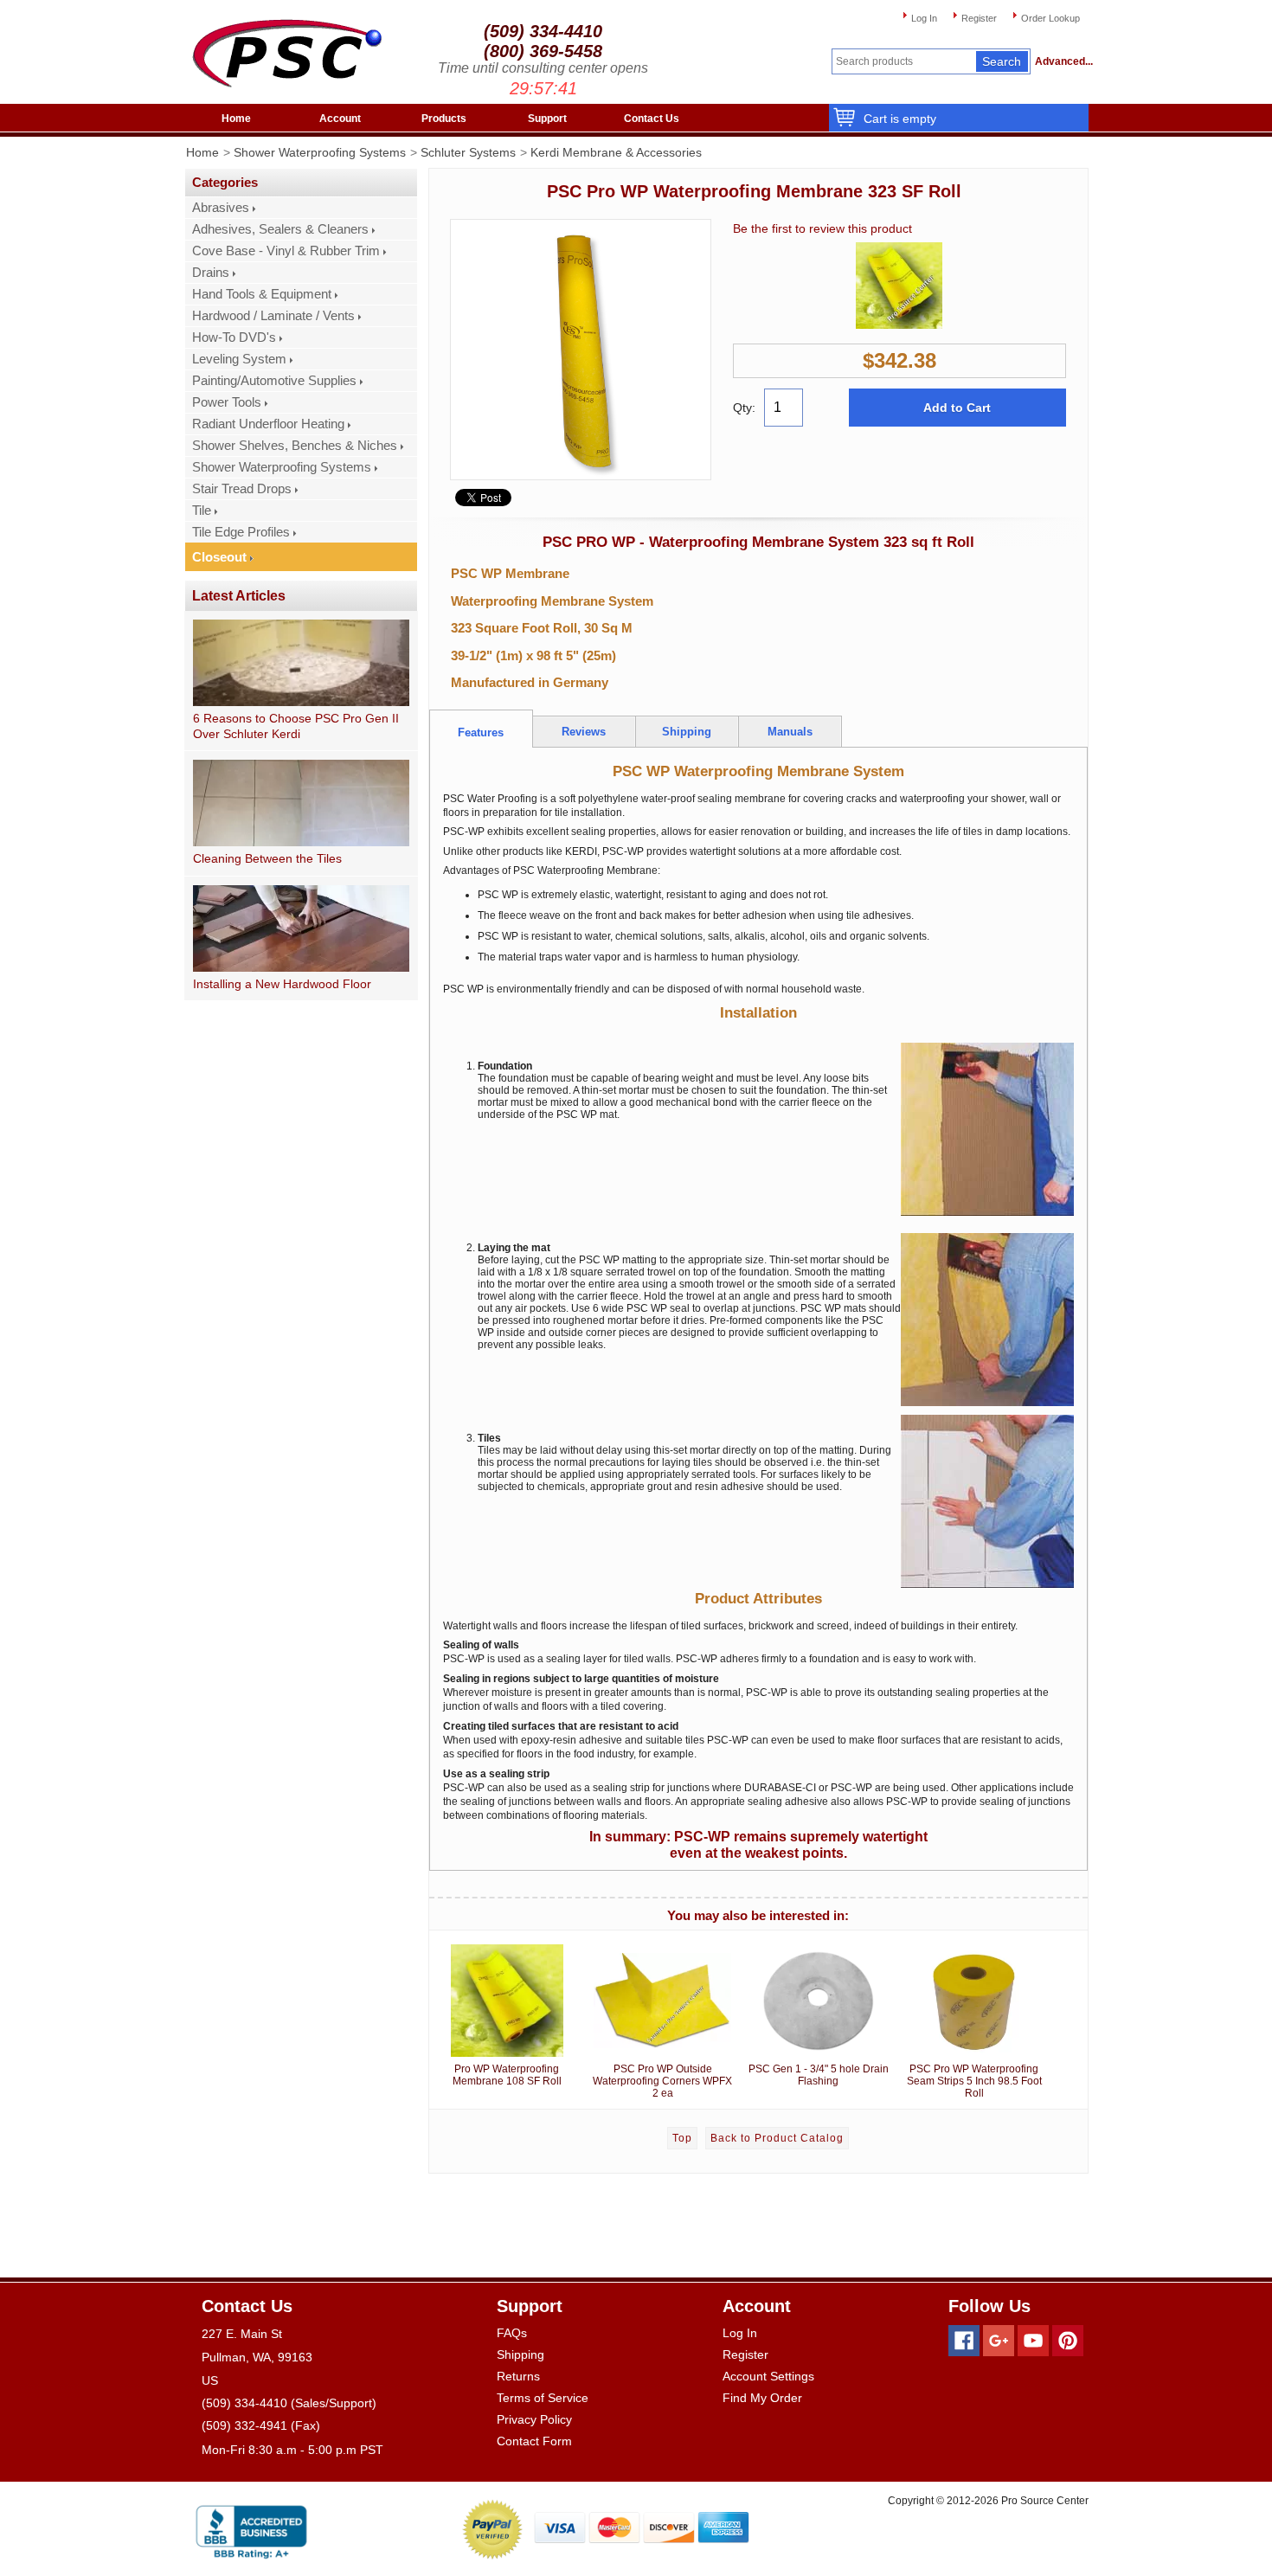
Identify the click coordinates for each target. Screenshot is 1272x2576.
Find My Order (762, 2398)
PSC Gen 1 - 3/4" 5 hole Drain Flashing (819, 2075)
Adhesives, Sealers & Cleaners (280, 229)
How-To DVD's (234, 337)
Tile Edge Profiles (241, 532)
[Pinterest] (1068, 2341)
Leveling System (239, 359)
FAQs (512, 2333)
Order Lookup (1050, 18)
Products (444, 119)
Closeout (219, 557)
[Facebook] (964, 2341)
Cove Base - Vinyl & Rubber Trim (286, 251)
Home (236, 119)
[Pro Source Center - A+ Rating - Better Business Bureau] (251, 2529)
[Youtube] (1033, 2341)
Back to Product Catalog (777, 2138)
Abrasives (221, 208)
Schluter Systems (468, 152)
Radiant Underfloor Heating (268, 424)
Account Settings (768, 2376)
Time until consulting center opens (543, 68)
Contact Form (534, 2441)
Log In (924, 18)
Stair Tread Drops (242, 489)
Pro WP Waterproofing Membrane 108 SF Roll (507, 2075)
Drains (211, 273)
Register (979, 18)
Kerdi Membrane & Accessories (616, 152)
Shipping (520, 2354)
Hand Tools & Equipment (262, 294)
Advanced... (1062, 61)
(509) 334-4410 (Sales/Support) (289, 2403)
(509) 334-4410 (543, 31)
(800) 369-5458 (543, 51)
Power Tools (227, 402)
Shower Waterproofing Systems (320, 152)
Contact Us (652, 119)
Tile (202, 511)
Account (340, 119)
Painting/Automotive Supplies (274, 381)
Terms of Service (543, 2398)
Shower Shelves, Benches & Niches (295, 446)
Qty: (744, 408)
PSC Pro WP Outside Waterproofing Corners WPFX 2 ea (662, 2081)
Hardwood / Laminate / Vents (273, 316)
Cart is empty (900, 119)
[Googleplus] (999, 2341)
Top (682, 2138)
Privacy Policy (534, 2419)
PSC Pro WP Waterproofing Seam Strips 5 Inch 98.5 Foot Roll (974, 2081)
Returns (518, 2376)
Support (547, 119)
